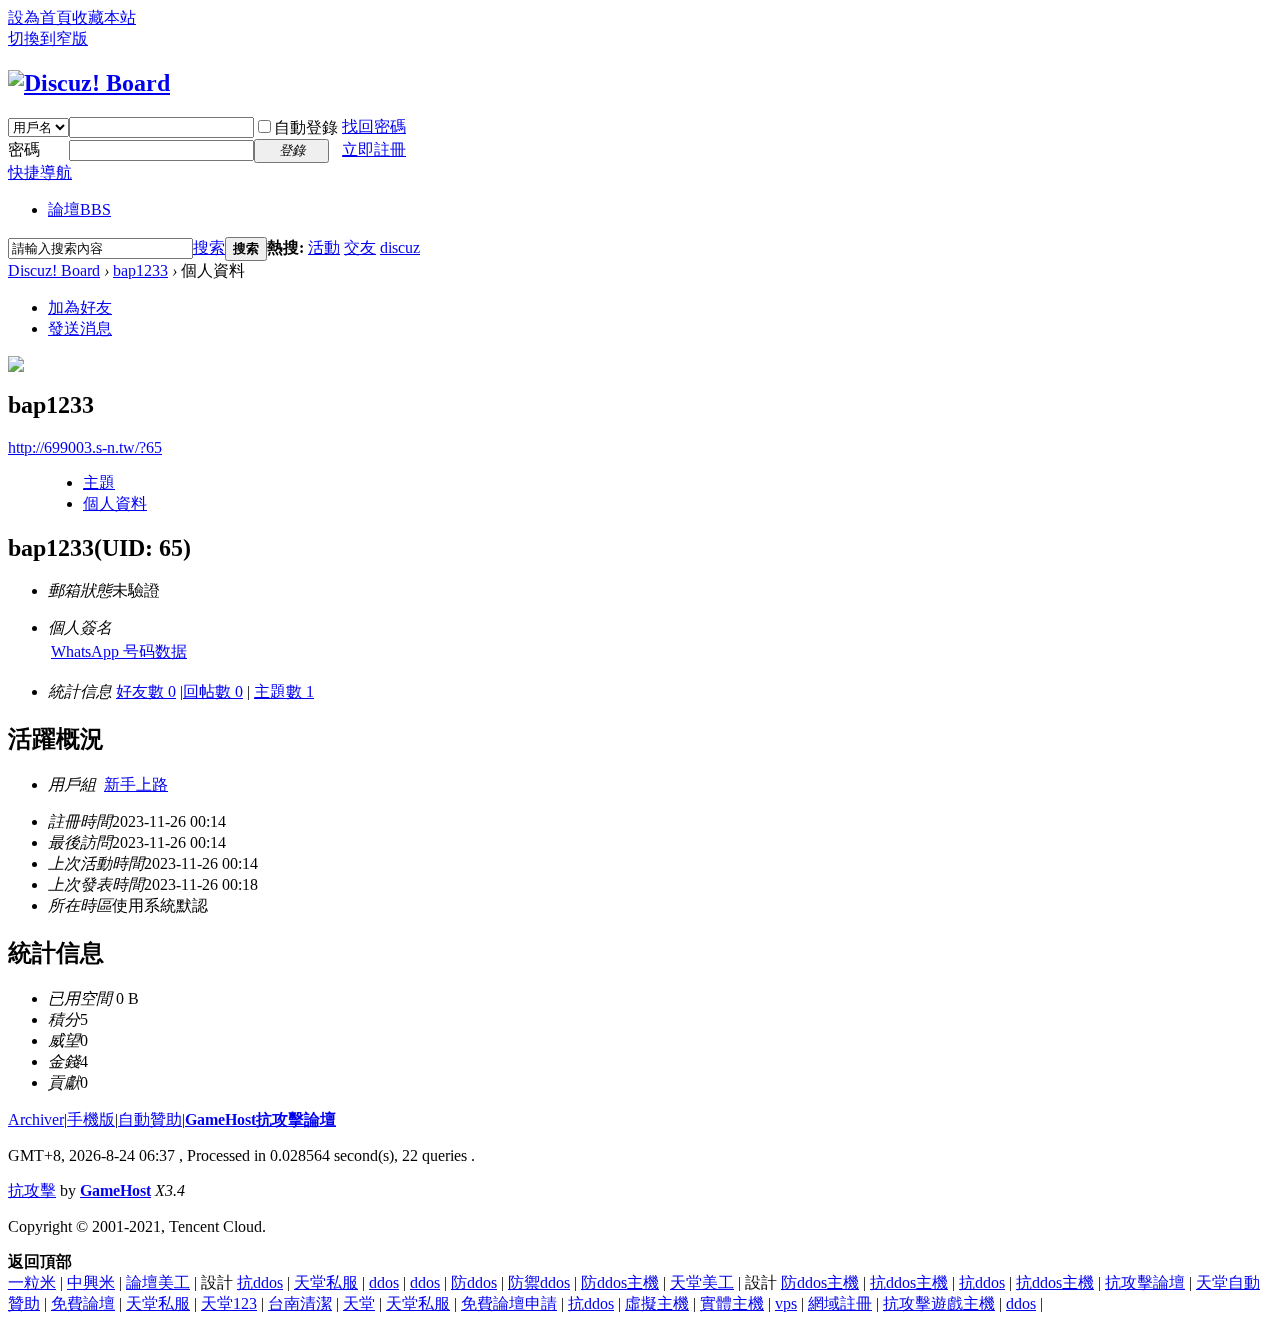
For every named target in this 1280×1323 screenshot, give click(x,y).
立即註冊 (374, 149)
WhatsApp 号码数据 (119, 651)
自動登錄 (306, 127)
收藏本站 (104, 17)
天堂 (359, 1303)
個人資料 (115, 503)
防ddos (474, 1282)
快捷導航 (40, 172)
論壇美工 (158, 1282)
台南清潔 (300, 1303)
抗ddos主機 (909, 1282)
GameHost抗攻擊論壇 (260, 1119)
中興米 (91, 1282)
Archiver (36, 1119)
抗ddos (260, 1282)
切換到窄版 (48, 38)
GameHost (115, 1190)
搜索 (209, 247)
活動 (324, 247)
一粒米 (32, 1282)
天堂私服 (326, 1282)
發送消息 (80, 328)
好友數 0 (146, 691)
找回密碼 (374, 126)
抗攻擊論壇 (1145, 1282)
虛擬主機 (657, 1303)
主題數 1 (284, 691)
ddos (384, 1282)
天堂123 (229, 1303)
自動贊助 (150, 1119)
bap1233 (140, 270)
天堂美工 (702, 1282)
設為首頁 (40, 17)
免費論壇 (83, 1303)
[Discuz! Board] (89, 83)
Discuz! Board (54, 270)
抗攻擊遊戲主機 (939, 1303)
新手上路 (136, 784)
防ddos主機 (620, 1282)
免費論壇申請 (509, 1303)
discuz (400, 247)
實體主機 (732, 1303)
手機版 (91, 1119)
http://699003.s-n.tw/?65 (85, 447)
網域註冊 (840, 1303)
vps (786, 1303)
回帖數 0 (213, 691)
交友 (360, 247)
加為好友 (80, 307)
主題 (99, 482)
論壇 (79, 209)
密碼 (24, 149)
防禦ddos (539, 1282)
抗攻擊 (32, 1190)
